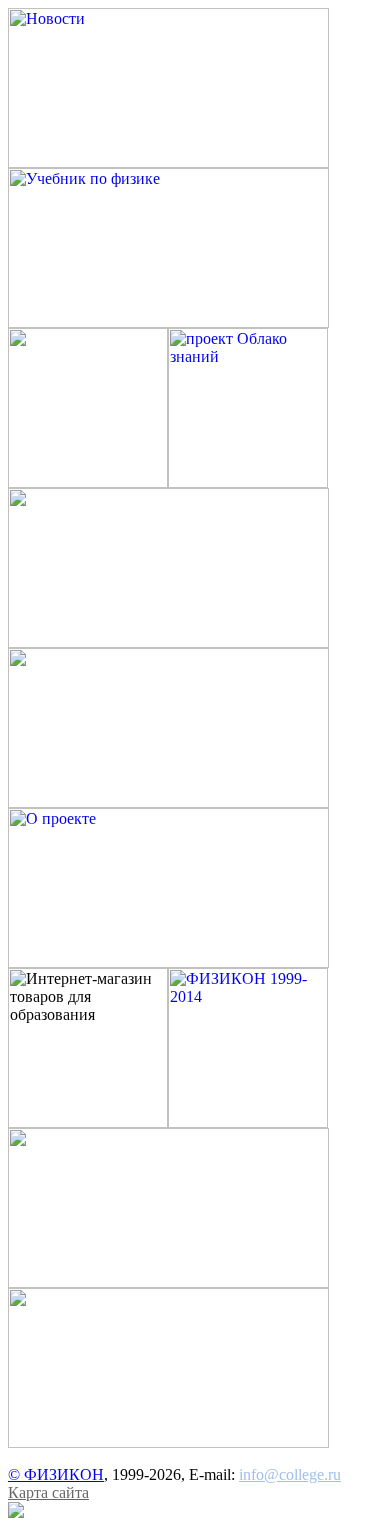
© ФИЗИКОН (56, 1474)
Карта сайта (48, 1492)
